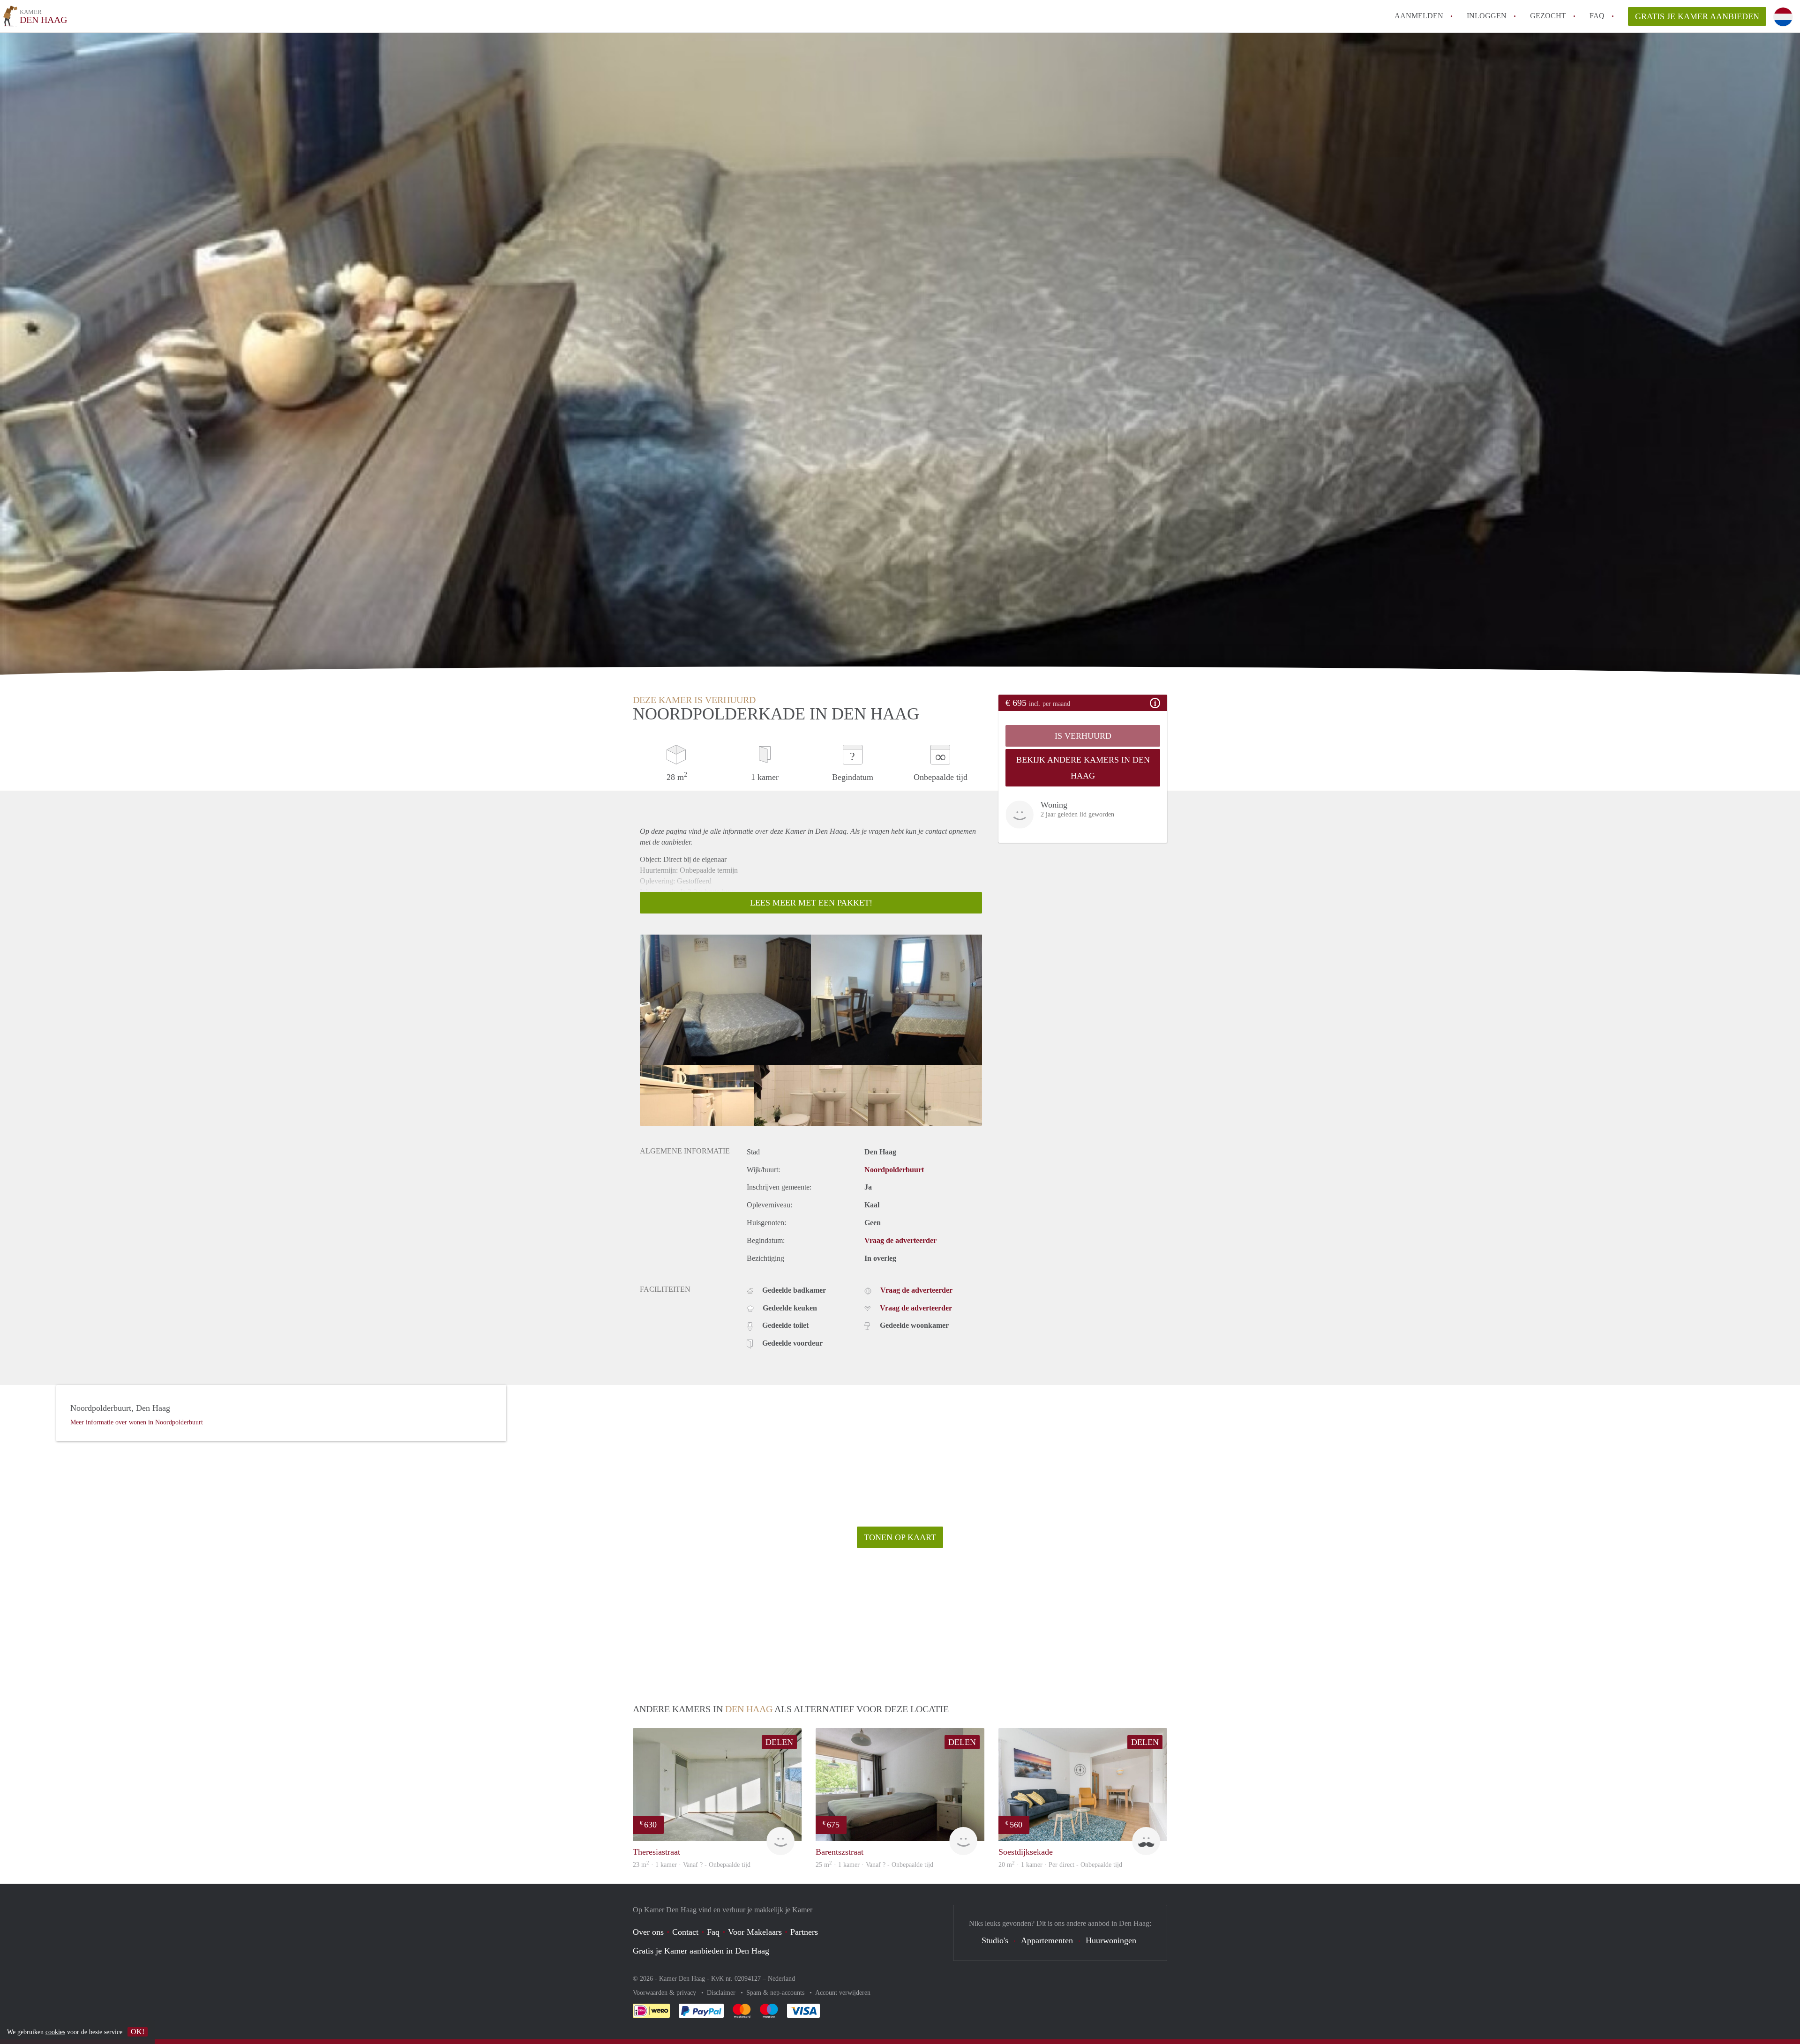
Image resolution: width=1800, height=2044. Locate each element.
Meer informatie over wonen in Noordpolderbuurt (137, 1422)
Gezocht (1548, 16)
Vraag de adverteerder (900, 1240)
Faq (713, 1932)
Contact (685, 1932)
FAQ (1597, 16)
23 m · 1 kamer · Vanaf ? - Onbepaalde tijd (692, 1865)
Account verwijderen (843, 1993)
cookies (55, 2032)
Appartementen (1047, 1940)
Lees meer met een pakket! (811, 903)
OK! (138, 2032)
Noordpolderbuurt (894, 1170)
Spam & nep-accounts (776, 1993)
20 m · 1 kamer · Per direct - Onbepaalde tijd (1060, 1865)
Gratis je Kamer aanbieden (1697, 16)
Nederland (781, 1979)
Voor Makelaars (755, 1932)
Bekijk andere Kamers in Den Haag (1083, 768)
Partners (804, 1932)
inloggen (1487, 16)
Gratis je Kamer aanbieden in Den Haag (701, 1951)
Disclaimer (722, 1993)
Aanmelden (1419, 16)
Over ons (648, 1932)
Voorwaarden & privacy (665, 1993)
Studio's (995, 1940)
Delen (779, 1742)
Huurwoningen (1111, 1940)
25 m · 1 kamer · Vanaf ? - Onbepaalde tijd (874, 1865)
